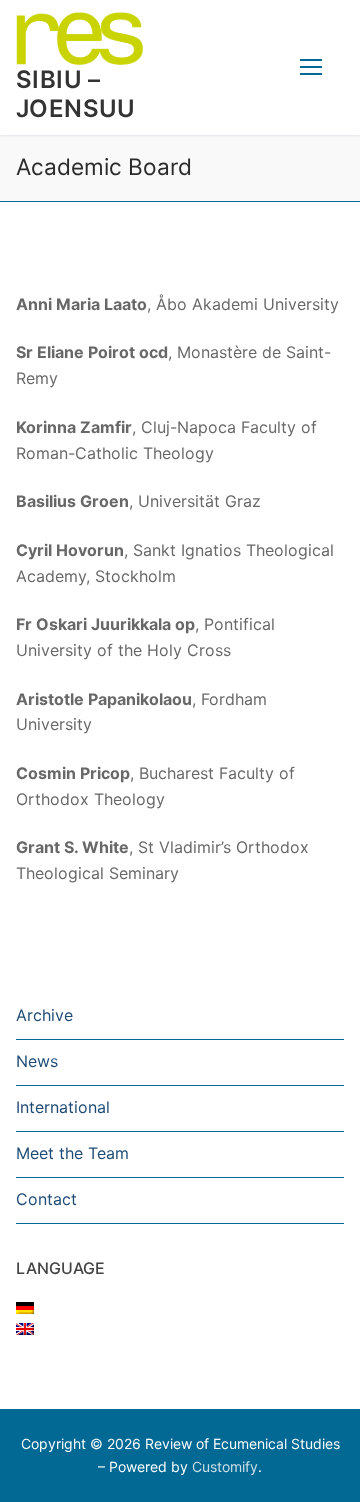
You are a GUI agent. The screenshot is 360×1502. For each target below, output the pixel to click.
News (37, 1061)
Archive (44, 1015)
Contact (46, 1199)
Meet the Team (72, 1153)
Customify (225, 1466)
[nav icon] (311, 68)
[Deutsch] (25, 1308)
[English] (25, 1329)
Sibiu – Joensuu (76, 94)
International (63, 1107)
